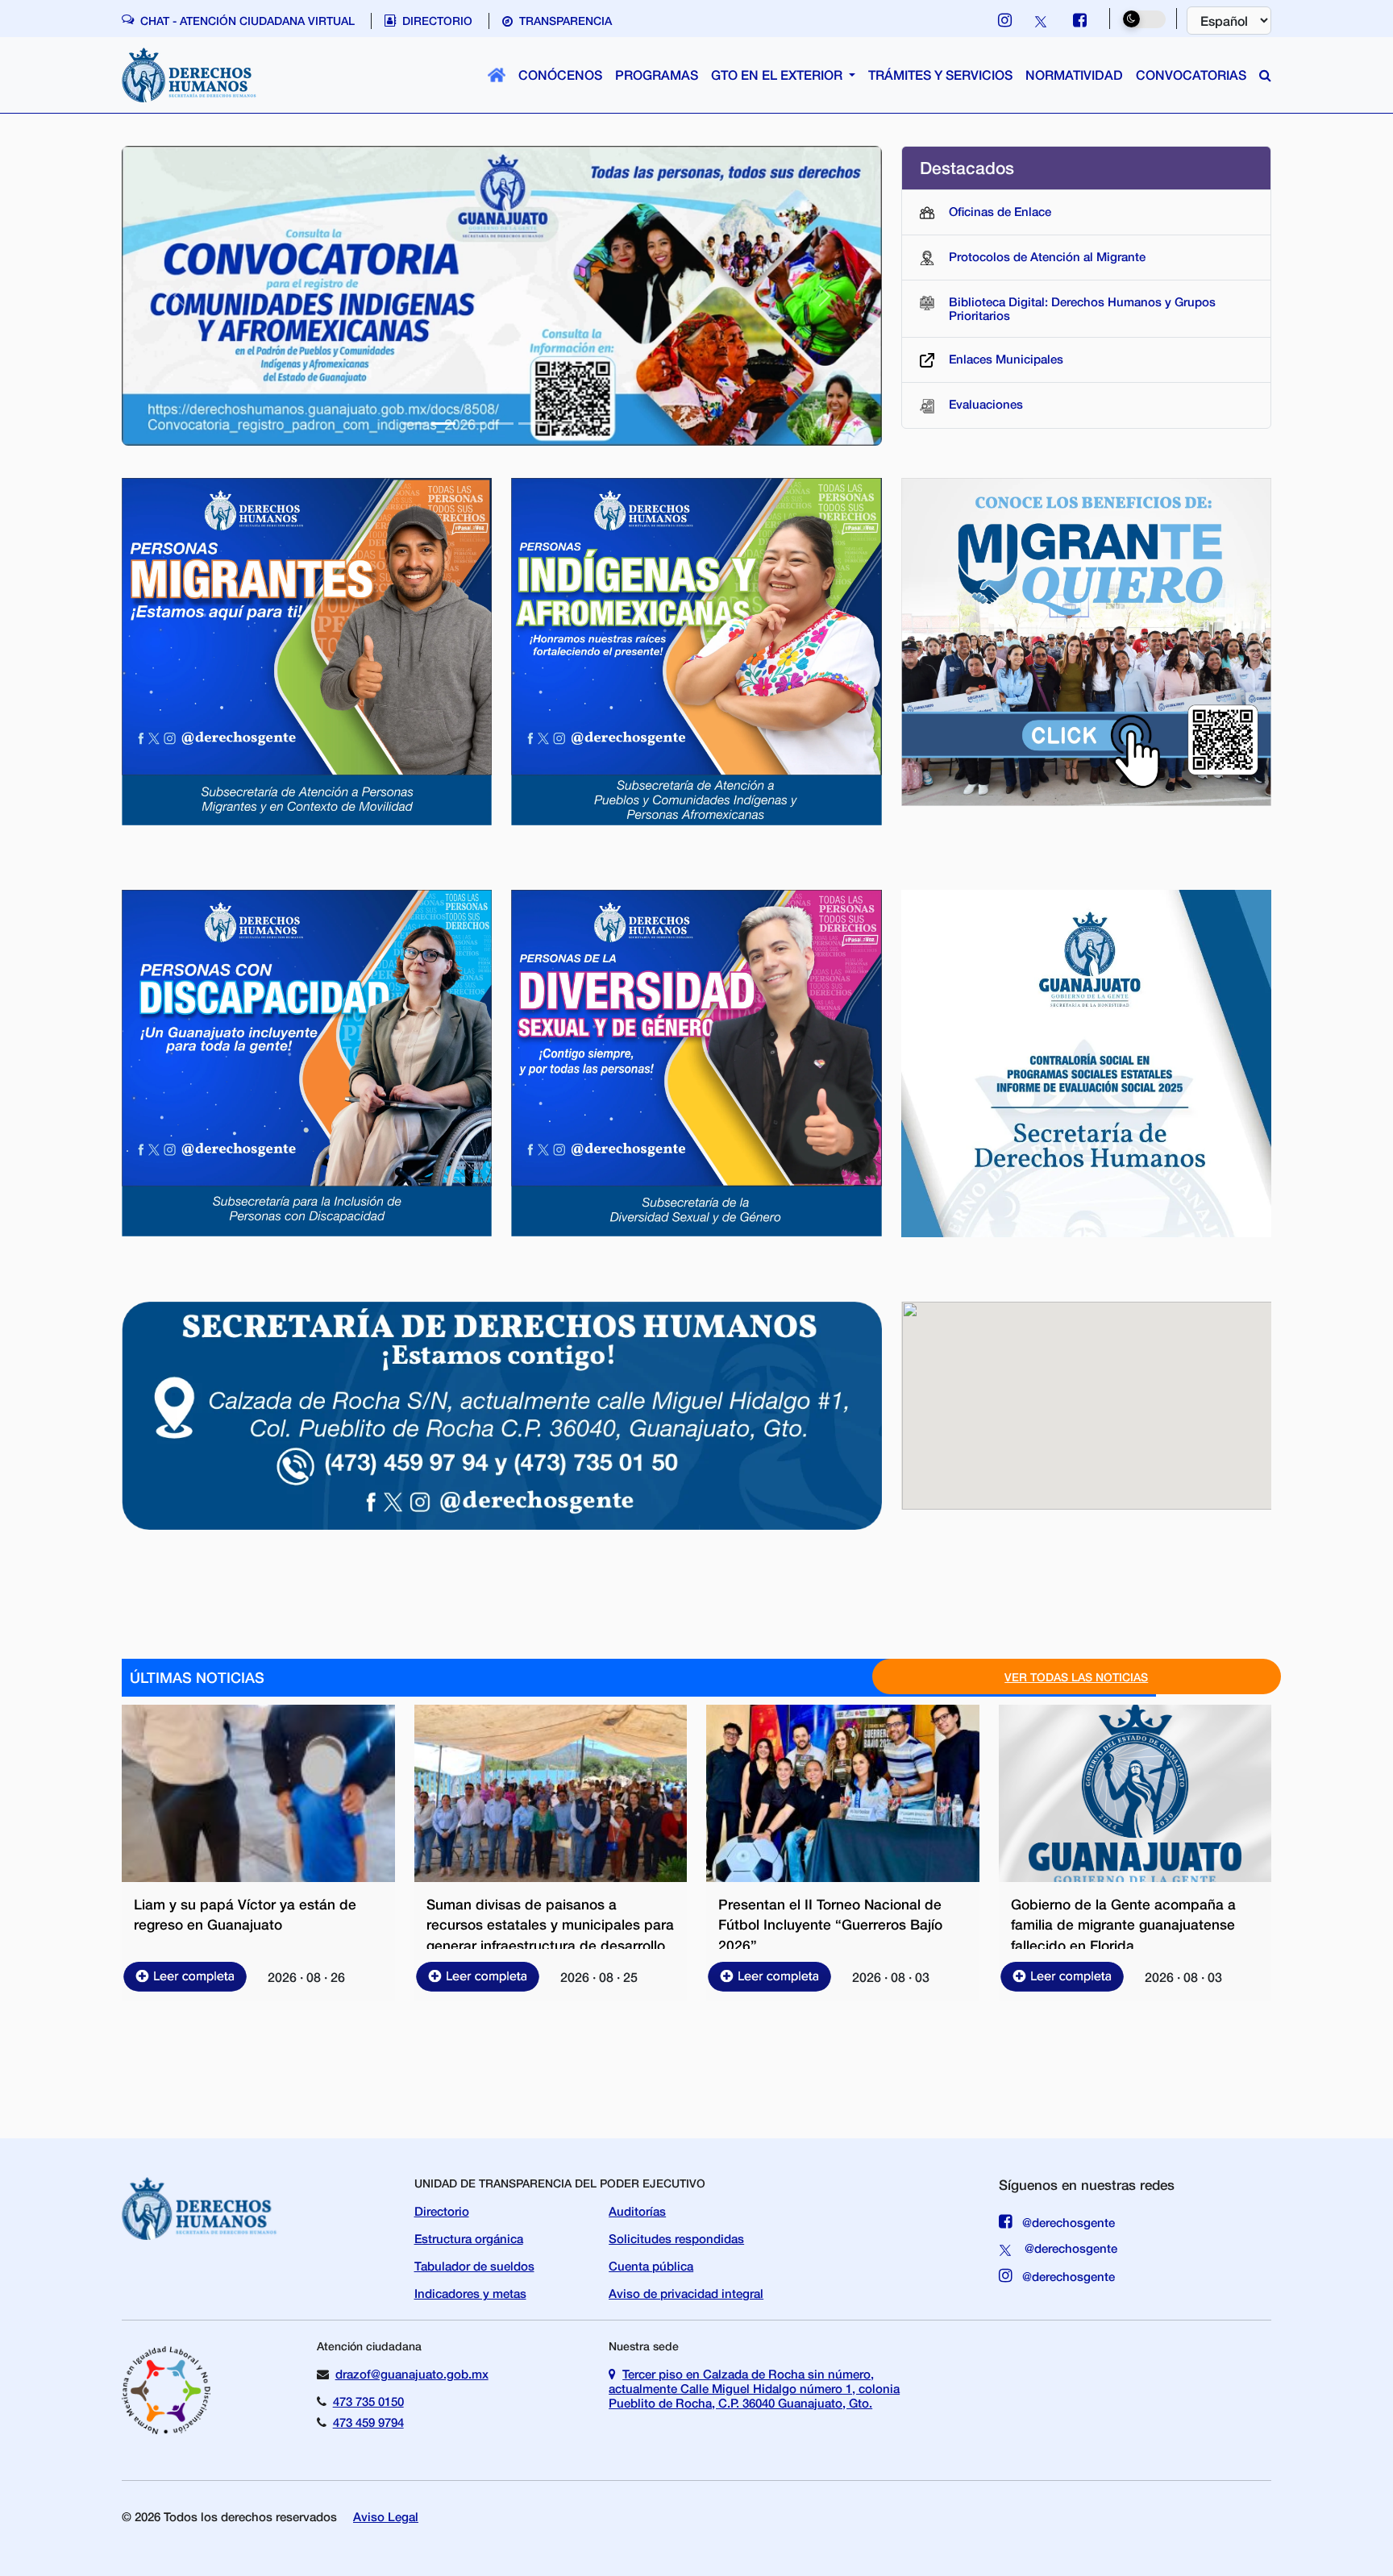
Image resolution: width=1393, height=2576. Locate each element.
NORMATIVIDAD (1074, 75)
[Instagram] (1005, 20)
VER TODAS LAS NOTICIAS (1076, 1677)
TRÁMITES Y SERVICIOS (940, 75)
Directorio (442, 2211)
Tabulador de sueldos (474, 2266)
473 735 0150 (368, 2401)
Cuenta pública (651, 2266)
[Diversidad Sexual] (696, 1061)
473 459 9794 (368, 2422)
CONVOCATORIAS (1191, 75)
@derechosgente (1067, 2222)
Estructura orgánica (469, 2238)
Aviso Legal (386, 2516)
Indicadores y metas (470, 2293)
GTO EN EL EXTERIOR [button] (778, 75)
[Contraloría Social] (1086, 1062)
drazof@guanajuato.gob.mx (412, 2374)
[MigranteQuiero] (1086, 640)
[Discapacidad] (307, 1061)
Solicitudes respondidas (676, 2238)
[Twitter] (1042, 20)
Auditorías (637, 2211)
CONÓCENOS (560, 75)
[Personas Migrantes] (307, 650)
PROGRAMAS (657, 75)
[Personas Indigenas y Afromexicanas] (696, 650)
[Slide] (414, 424)
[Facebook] (1080, 20)
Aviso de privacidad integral (686, 2293)
